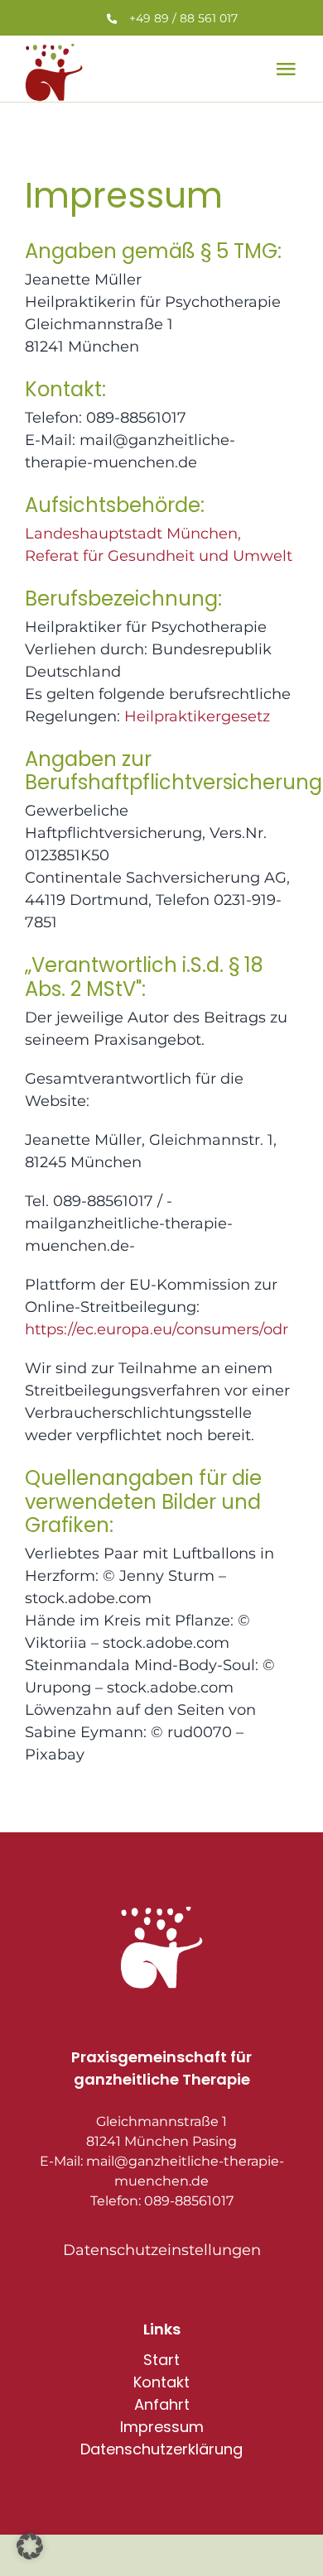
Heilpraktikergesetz (197, 716)
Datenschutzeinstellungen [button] (162, 2250)
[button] (30, 2546)
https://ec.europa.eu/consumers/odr (157, 1329)
